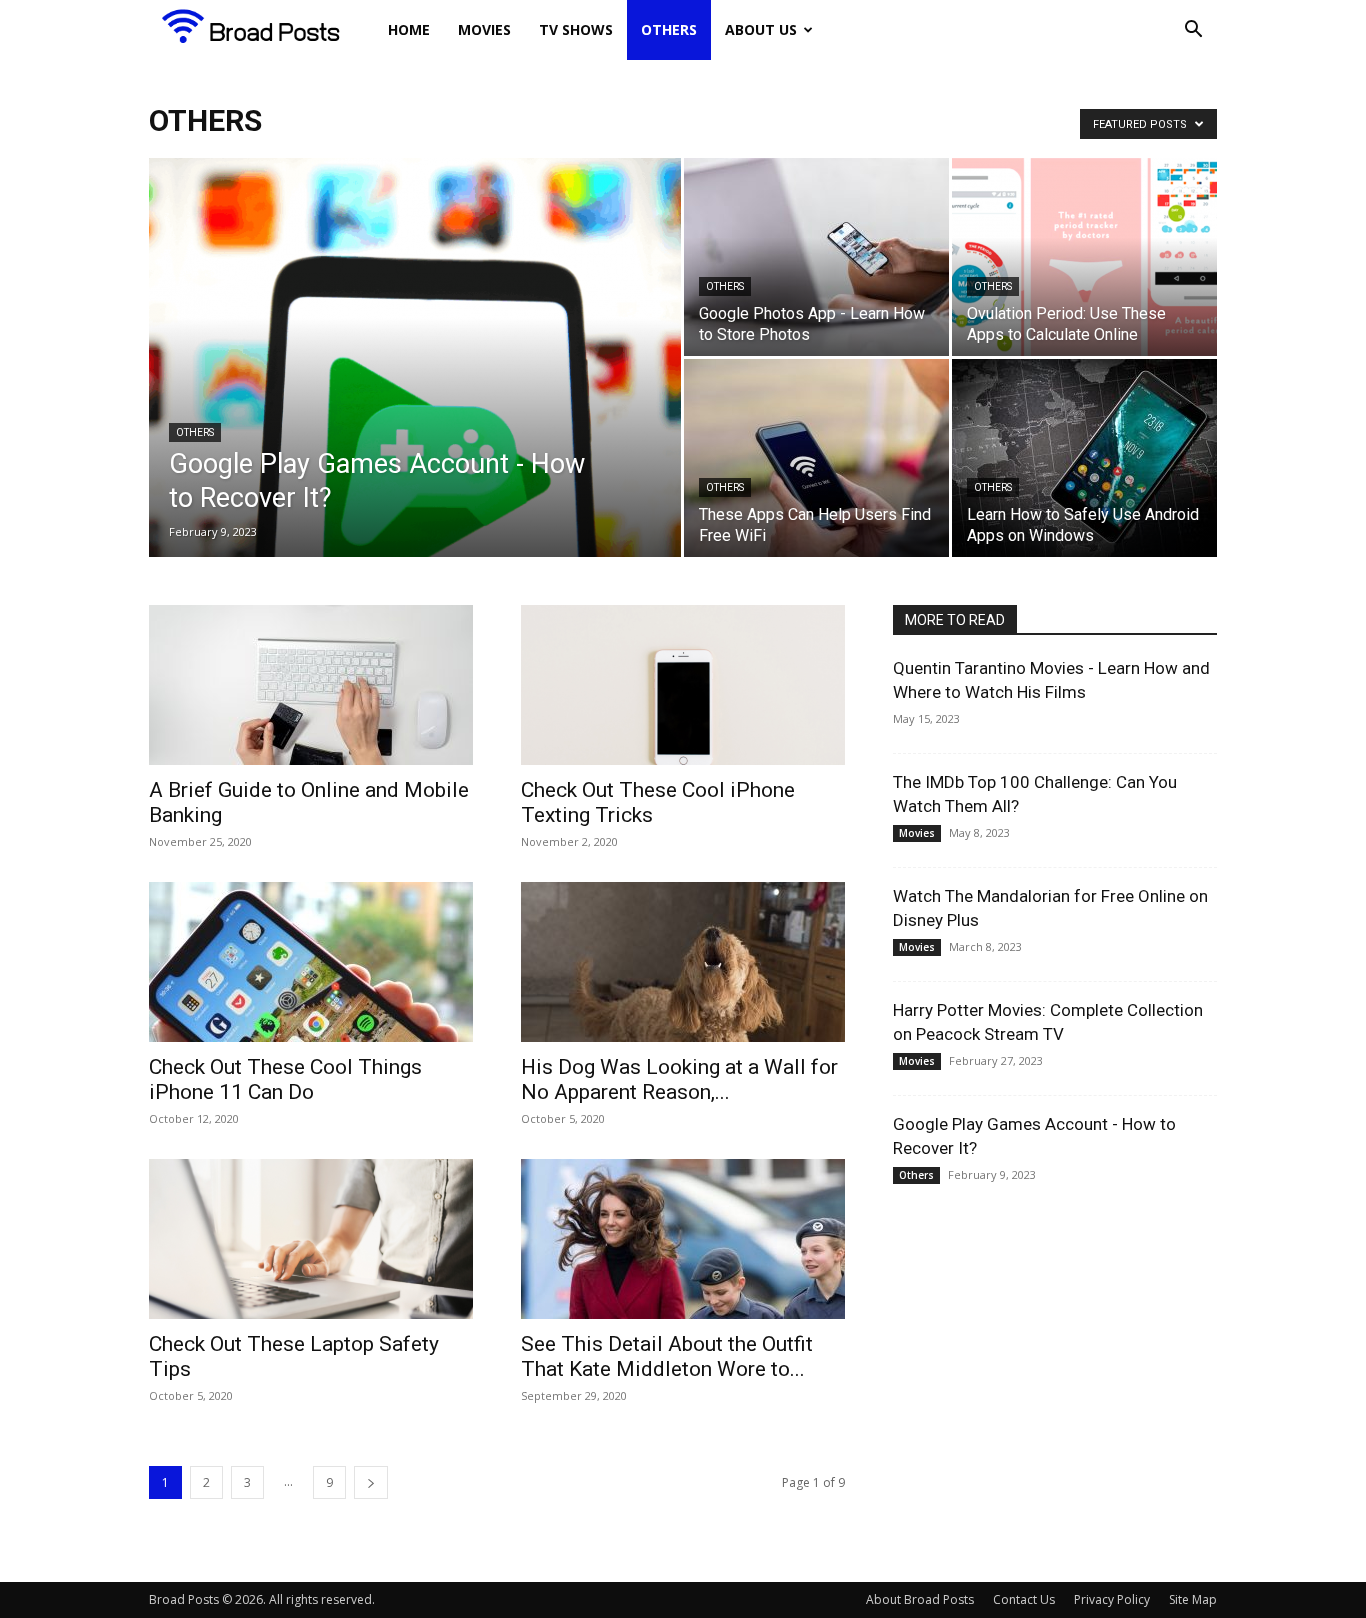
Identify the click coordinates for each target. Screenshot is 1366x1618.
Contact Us (1024, 1599)
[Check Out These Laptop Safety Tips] (311, 1239)
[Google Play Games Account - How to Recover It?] (415, 389)
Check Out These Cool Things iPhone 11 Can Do (285, 1079)
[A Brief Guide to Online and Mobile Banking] (311, 685)
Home (409, 29)
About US (761, 29)
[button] (1193, 31)
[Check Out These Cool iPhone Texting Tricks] (683, 685)
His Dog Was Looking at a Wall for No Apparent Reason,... (679, 1079)
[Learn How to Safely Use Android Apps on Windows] (1084, 458)
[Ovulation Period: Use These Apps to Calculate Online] (1084, 257)
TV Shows (576, 29)
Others (669, 29)
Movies (484, 29)
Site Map (1193, 1599)
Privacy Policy (1112, 1599)
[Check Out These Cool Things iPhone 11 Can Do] (311, 962)
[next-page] (371, 1482)
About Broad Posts (920, 1599)
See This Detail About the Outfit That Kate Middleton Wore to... (667, 1356)
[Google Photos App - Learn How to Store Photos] (816, 257)
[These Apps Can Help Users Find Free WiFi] (816, 458)
